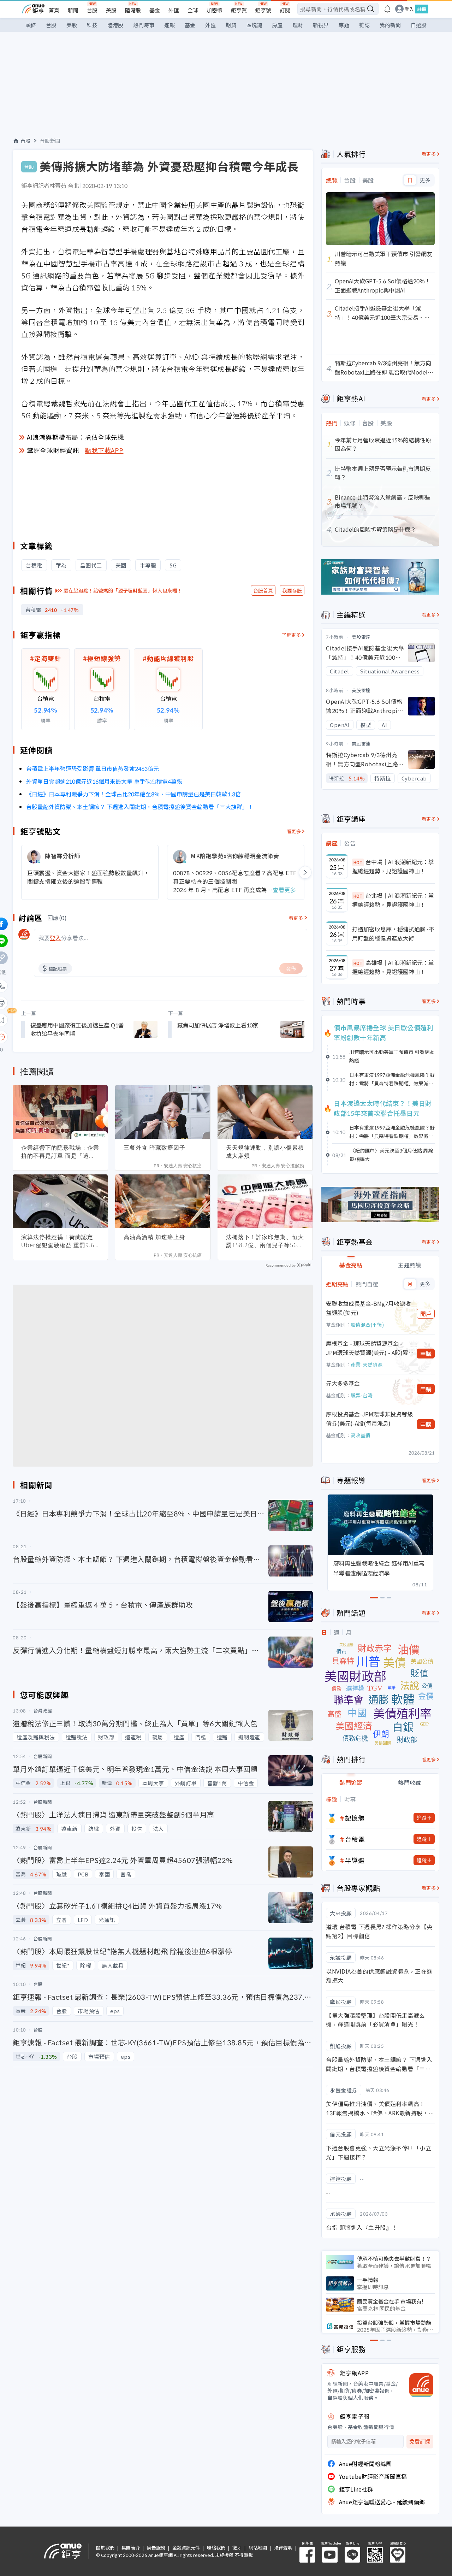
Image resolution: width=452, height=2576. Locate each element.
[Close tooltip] (61, 1037)
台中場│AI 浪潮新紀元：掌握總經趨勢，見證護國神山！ (393, 866)
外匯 (174, 10)
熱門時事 (144, 25)
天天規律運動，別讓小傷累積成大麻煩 (265, 1152)
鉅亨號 (263, 10)
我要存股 (292, 590)
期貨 (231, 25)
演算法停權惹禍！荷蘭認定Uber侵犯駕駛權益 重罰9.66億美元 (60, 1241)
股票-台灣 (362, 1395)
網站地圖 (258, 2548)
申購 (426, 1354)
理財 (298, 25)
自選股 (419, 25)
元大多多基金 (343, 1383)
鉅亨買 (239, 10)
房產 (277, 25)
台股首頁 (263, 590)
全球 (193, 10)
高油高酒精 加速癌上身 (154, 1237)
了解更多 (291, 635)
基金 (155, 10)
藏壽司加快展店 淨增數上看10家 (218, 1025)
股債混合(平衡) (367, 1325)
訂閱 (285, 10)
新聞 (73, 10)
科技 (92, 25)
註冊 (422, 9)
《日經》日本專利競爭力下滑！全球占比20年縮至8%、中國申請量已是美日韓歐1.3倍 (133, 794)
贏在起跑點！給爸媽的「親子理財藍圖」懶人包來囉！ (123, 590)
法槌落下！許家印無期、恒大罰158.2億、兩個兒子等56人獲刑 (265, 1241)
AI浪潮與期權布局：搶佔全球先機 (75, 437)
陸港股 (133, 10)
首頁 (54, 10)
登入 (409, 9)
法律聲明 (283, 2548)
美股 (111, 10)
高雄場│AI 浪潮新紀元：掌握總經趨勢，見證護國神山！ (393, 967)
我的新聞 (390, 25)
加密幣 (215, 10)
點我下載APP (104, 450)
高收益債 (361, 1435)
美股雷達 (361, 637)
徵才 (237, 2548)
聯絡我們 (216, 2548)
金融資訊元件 (186, 2548)
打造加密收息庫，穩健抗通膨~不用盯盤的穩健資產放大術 (393, 933)
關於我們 (105, 2548)
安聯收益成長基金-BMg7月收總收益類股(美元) (368, 1308)
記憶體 (355, 1818)
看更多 (294, 831)
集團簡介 (131, 2548)
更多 (425, 180)
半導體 (355, 1860)
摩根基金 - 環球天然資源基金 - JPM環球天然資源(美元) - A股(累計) (367, 1348)
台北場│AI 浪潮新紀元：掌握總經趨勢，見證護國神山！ (393, 900)
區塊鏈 (254, 25)
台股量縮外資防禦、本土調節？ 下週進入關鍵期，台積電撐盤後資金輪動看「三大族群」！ (140, 807)
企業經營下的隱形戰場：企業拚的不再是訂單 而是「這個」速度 (60, 1152)
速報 (169, 25)
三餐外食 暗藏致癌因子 (154, 1148)
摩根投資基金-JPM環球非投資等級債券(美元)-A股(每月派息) (369, 1419)
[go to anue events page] (387, 9)
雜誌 (364, 25)
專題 (344, 25)
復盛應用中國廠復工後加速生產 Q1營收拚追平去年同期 (77, 1029)
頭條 (31, 25)
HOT (358, 862)
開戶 (426, 1314)
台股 (92, 10)
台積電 (355, 1839)
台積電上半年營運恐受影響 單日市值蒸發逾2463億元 (93, 768)
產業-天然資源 (367, 1364)
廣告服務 (156, 2548)
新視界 (321, 25)
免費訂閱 (420, 2442)
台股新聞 (50, 141)
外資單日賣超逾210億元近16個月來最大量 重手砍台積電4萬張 (104, 781)
